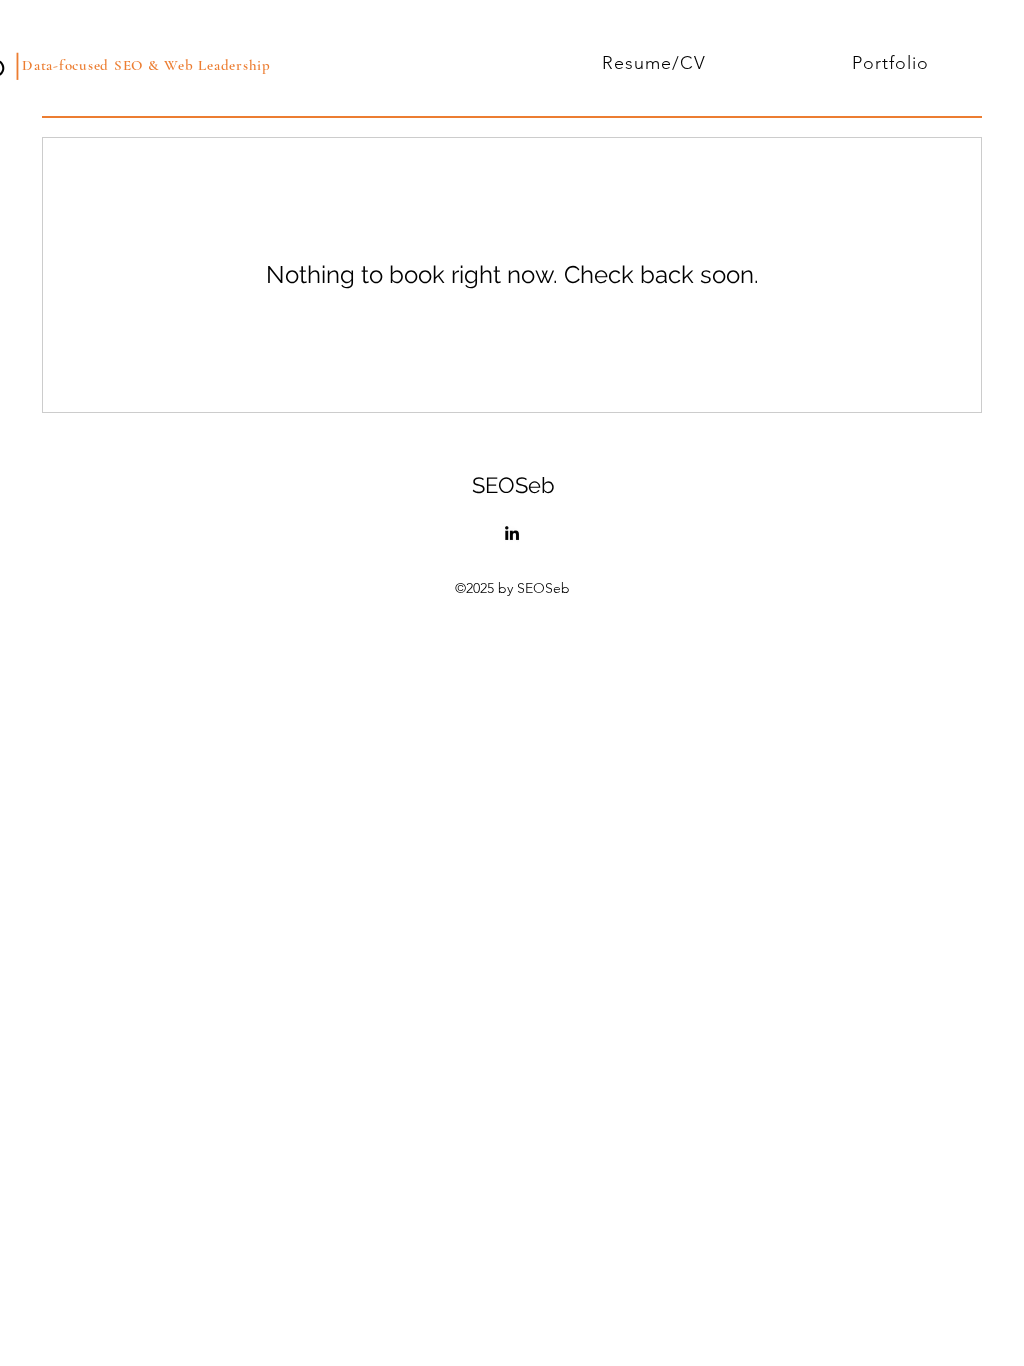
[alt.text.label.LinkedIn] (512, 533)
